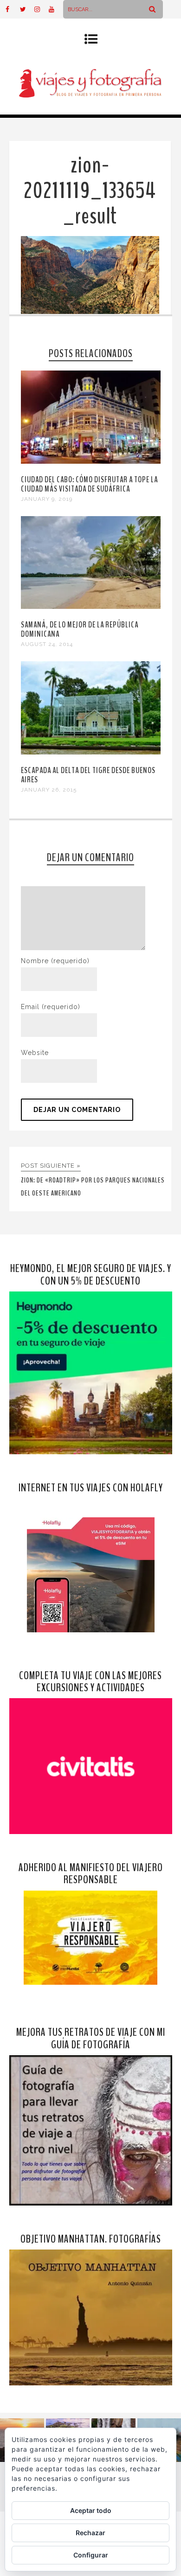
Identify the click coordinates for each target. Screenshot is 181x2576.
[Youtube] (56, 9)
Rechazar (90, 2533)
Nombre (55, 961)
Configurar (91, 2555)
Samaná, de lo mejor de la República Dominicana (80, 629)
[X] (27, 9)
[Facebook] (13, 9)
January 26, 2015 (49, 790)
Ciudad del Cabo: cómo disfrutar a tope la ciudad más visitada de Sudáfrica (89, 484)
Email (51, 1007)
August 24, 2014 (47, 644)
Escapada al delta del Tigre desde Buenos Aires (88, 775)
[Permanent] (91, 461)
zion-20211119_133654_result (90, 191)
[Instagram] (41, 9)
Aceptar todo (91, 2510)
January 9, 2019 (47, 499)
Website (35, 1053)
